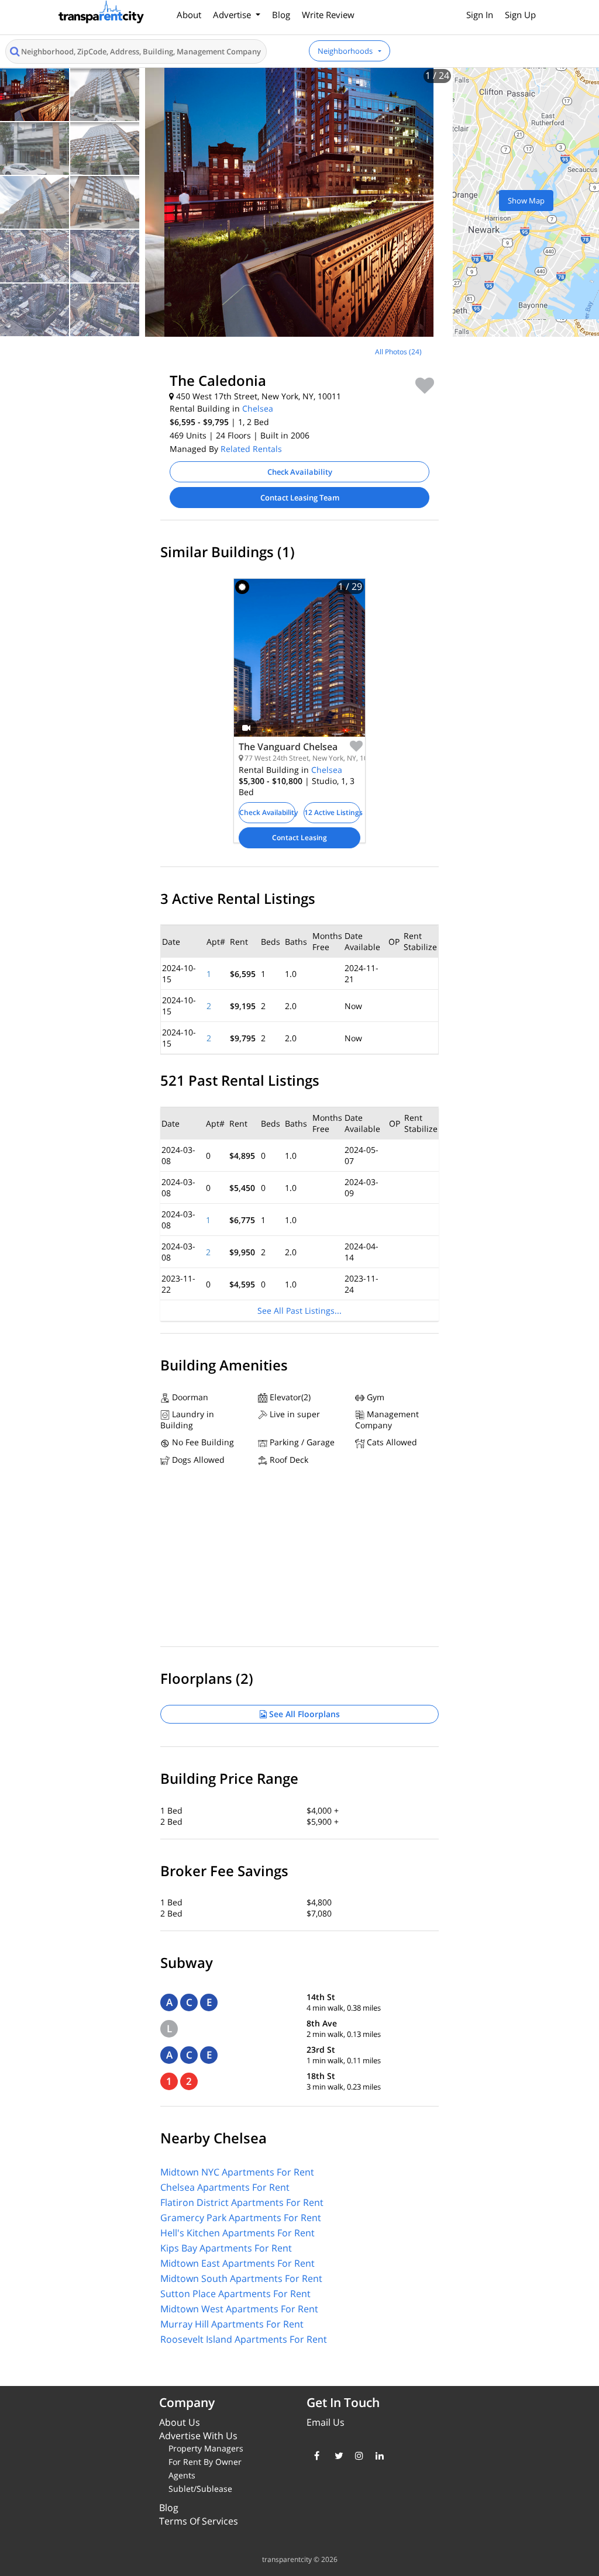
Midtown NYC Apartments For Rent (237, 2172)
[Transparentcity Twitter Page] (336, 2456)
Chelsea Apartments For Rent (225, 2187)
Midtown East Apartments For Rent (237, 2263)
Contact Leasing (299, 838)
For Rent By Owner (205, 2462)
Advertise (233, 15)
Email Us (326, 2422)
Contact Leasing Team (300, 498)
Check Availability (300, 472)
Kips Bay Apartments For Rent (226, 2248)
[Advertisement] (98, 419)
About (189, 15)
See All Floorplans (303, 1714)
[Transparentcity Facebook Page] (316, 2456)
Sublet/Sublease (200, 2489)
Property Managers (206, 2448)
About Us (180, 2422)
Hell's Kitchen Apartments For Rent (237, 2233)
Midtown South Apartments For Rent (241, 2278)
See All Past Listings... (299, 1311)
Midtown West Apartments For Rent (239, 2309)
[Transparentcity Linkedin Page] (377, 2456)
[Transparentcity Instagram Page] (357, 2456)
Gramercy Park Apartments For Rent (241, 2218)
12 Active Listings (332, 812)
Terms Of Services (199, 2521)
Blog (281, 15)
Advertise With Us (198, 2436)
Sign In (480, 15)
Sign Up (520, 15)
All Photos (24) (398, 352)
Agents (182, 2475)
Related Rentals (251, 449)
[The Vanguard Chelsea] (299, 667)
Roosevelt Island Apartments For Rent (244, 2339)
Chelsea (258, 408)
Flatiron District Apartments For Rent (242, 2202)
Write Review (328, 15)
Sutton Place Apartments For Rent (235, 2294)
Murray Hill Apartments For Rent (232, 2324)
